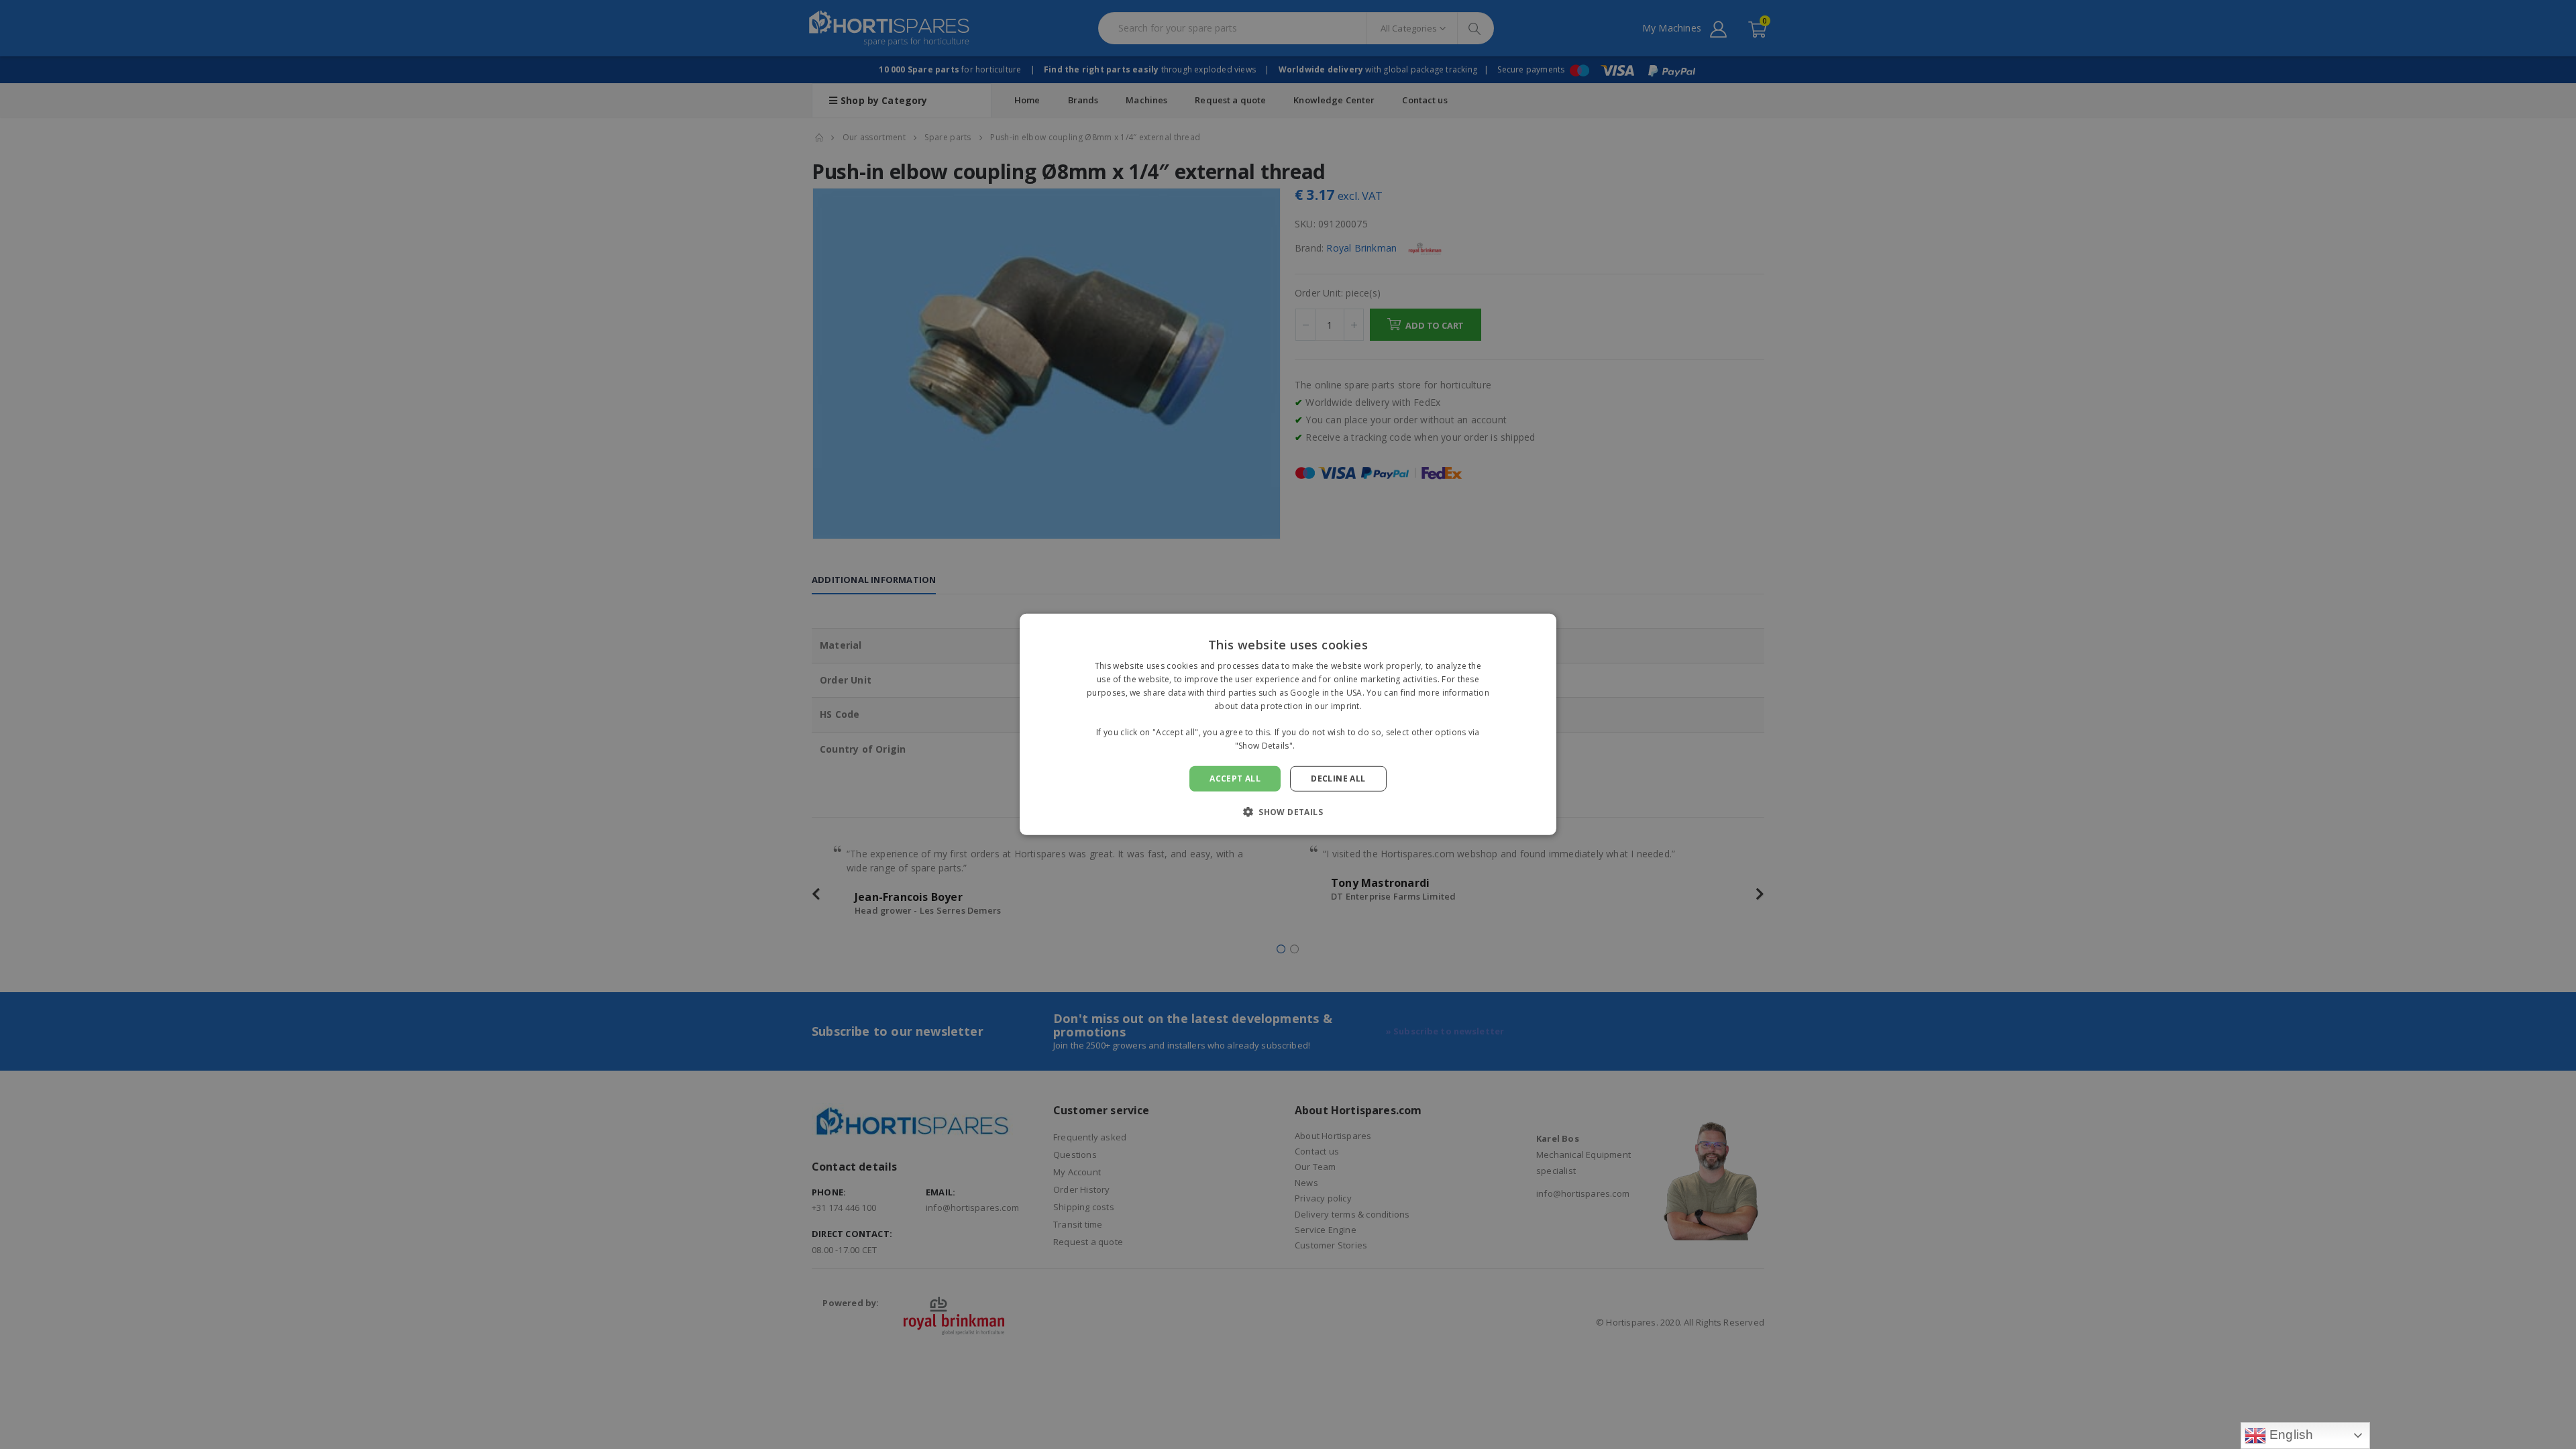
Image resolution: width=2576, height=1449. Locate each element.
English (2290, 1435)
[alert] (1288, 724)
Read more (1320, 746)
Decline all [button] (1338, 779)
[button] (1288, 812)
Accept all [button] (1235, 779)
